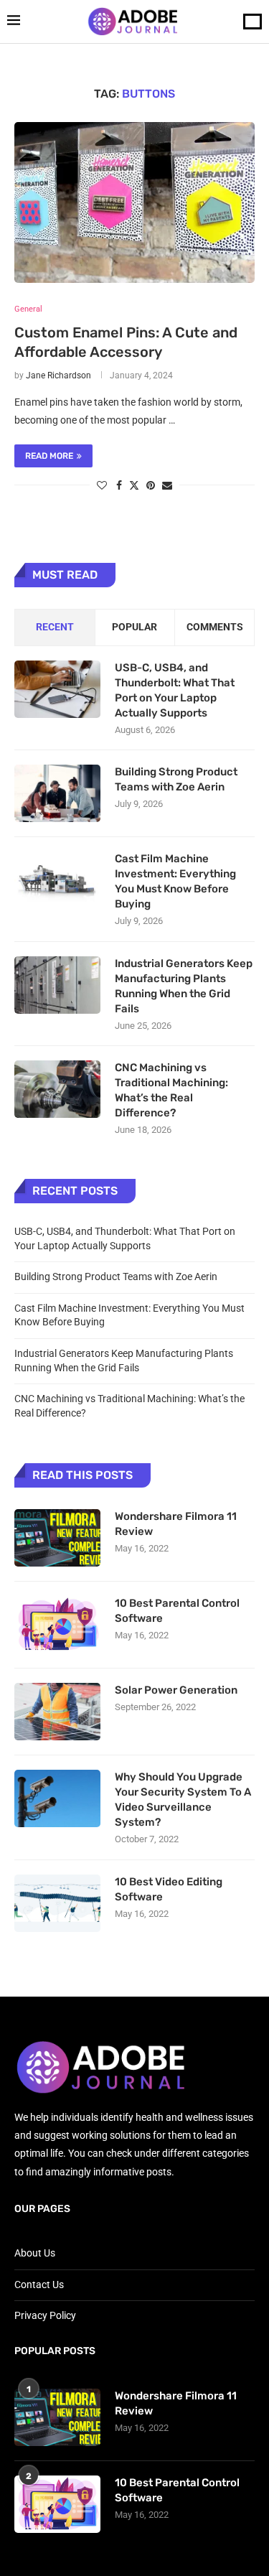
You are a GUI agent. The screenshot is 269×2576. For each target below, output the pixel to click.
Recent (55, 627)
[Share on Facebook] (119, 485)
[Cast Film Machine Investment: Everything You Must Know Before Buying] (57, 880)
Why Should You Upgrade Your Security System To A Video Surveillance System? (183, 1800)
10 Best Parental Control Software (177, 1611)
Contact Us (39, 2285)
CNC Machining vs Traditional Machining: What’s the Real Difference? (171, 1090)
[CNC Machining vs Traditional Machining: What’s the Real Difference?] (57, 1089)
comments (215, 627)
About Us (35, 2253)
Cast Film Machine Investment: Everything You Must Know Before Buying (175, 881)
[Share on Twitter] (134, 485)
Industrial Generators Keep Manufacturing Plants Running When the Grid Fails (184, 986)
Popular (134, 627)
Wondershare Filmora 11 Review (176, 1524)
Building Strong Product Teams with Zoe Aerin (176, 779)
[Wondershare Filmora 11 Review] (57, 1538)
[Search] (253, 22)
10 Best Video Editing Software (169, 1889)
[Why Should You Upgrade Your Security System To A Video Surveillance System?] (57, 1798)
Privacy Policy (45, 2315)
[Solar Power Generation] (57, 1712)
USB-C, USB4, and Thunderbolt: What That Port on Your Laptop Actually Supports (175, 690)
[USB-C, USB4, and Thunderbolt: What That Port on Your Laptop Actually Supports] (57, 689)
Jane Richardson (58, 375)
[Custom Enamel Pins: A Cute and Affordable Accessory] (134, 202)
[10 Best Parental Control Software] (57, 1625)
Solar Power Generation (177, 1690)
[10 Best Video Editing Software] (57, 1903)
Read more (49, 456)
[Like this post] (102, 485)
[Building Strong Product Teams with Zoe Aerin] (57, 793)
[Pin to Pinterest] (151, 485)
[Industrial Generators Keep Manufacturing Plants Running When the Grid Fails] (57, 985)
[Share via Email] (167, 485)
